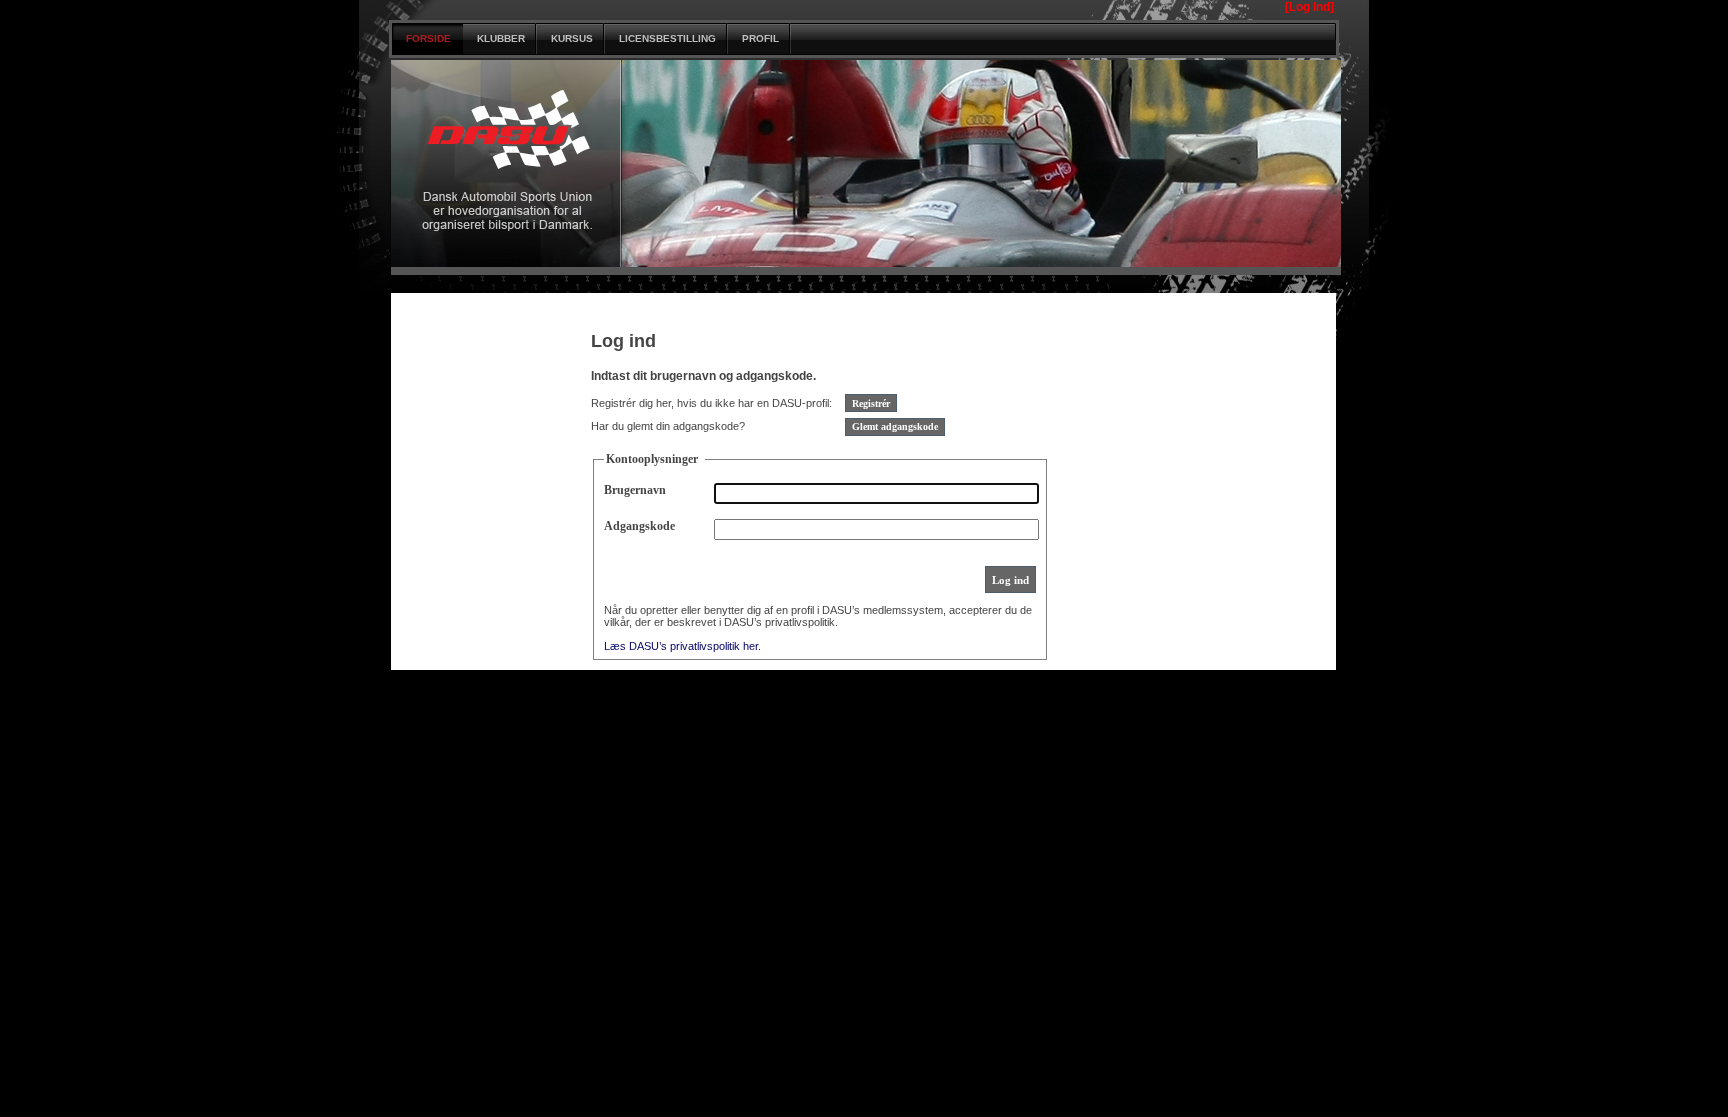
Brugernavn (635, 490)
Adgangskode (639, 526)
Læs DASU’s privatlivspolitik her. (682, 646)
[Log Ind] (1309, 7)
